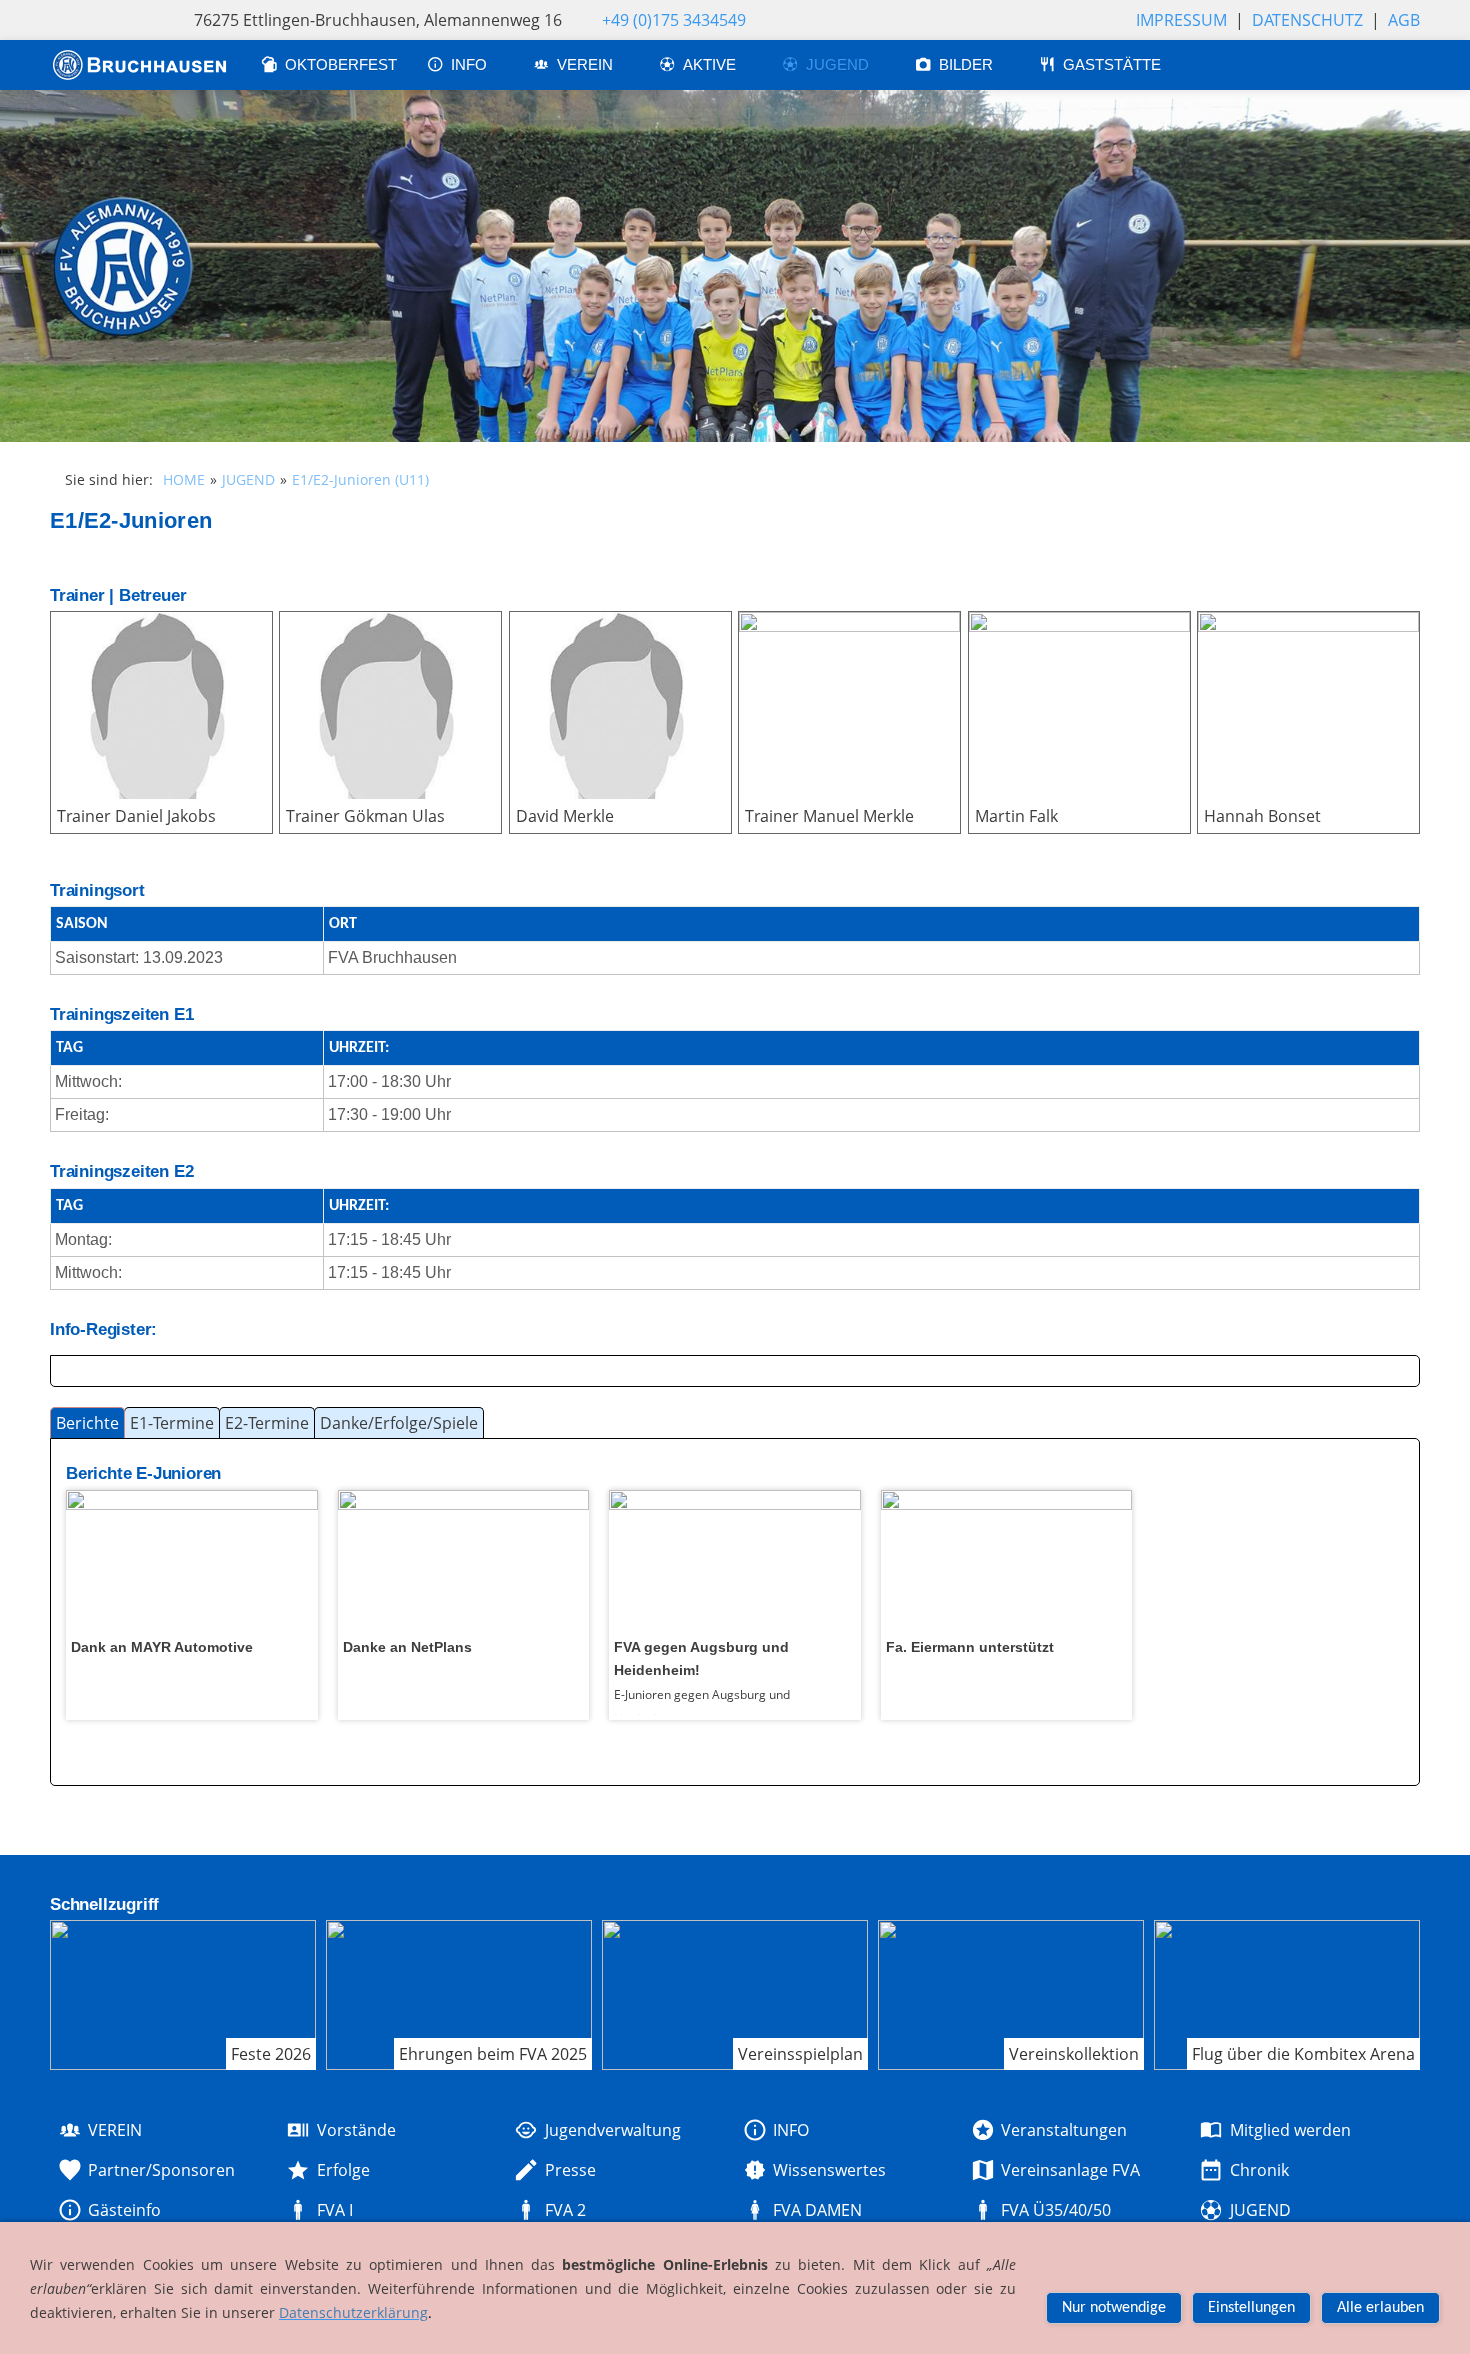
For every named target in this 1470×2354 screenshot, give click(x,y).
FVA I (334, 2210)
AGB (1404, 20)
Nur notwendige (1114, 2308)
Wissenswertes (829, 2170)
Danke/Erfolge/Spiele (399, 1423)
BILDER (968, 64)
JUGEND (839, 64)
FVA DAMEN (817, 2210)
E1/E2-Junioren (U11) (360, 479)
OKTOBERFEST (341, 64)
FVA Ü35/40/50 (1056, 2210)
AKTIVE (711, 64)
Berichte (87, 1423)
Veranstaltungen (1064, 2130)
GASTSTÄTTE (1112, 64)
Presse (570, 2170)
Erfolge (343, 2170)
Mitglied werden (1290, 2130)
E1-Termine (172, 1423)
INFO (471, 64)
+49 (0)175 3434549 (674, 20)
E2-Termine (267, 1423)
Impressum (1181, 20)
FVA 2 (565, 2210)
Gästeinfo (124, 2210)
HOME (184, 479)
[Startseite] (140, 65)
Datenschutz (1307, 20)
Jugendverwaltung (612, 2130)
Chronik (1259, 2170)
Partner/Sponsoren (161, 2170)
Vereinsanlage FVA (1070, 2170)
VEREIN (587, 64)
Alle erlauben (1380, 2308)
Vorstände (356, 2130)
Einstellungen (1251, 2308)
